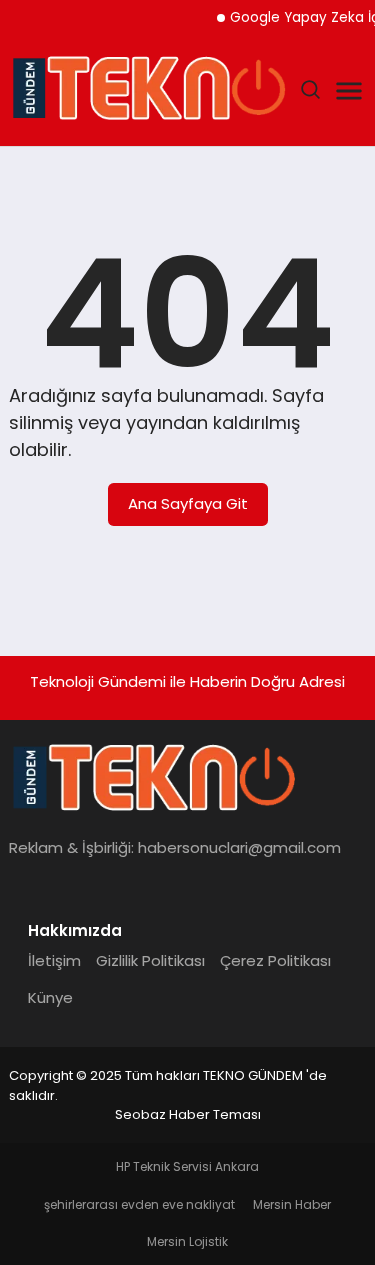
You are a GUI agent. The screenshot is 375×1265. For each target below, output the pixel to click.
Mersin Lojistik (187, 1241)
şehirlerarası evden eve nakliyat (139, 1204)
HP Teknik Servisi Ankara (187, 1166)
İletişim (54, 960)
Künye (50, 997)
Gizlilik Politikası (150, 960)
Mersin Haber (292, 1204)
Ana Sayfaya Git (188, 503)
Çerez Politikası (275, 960)
